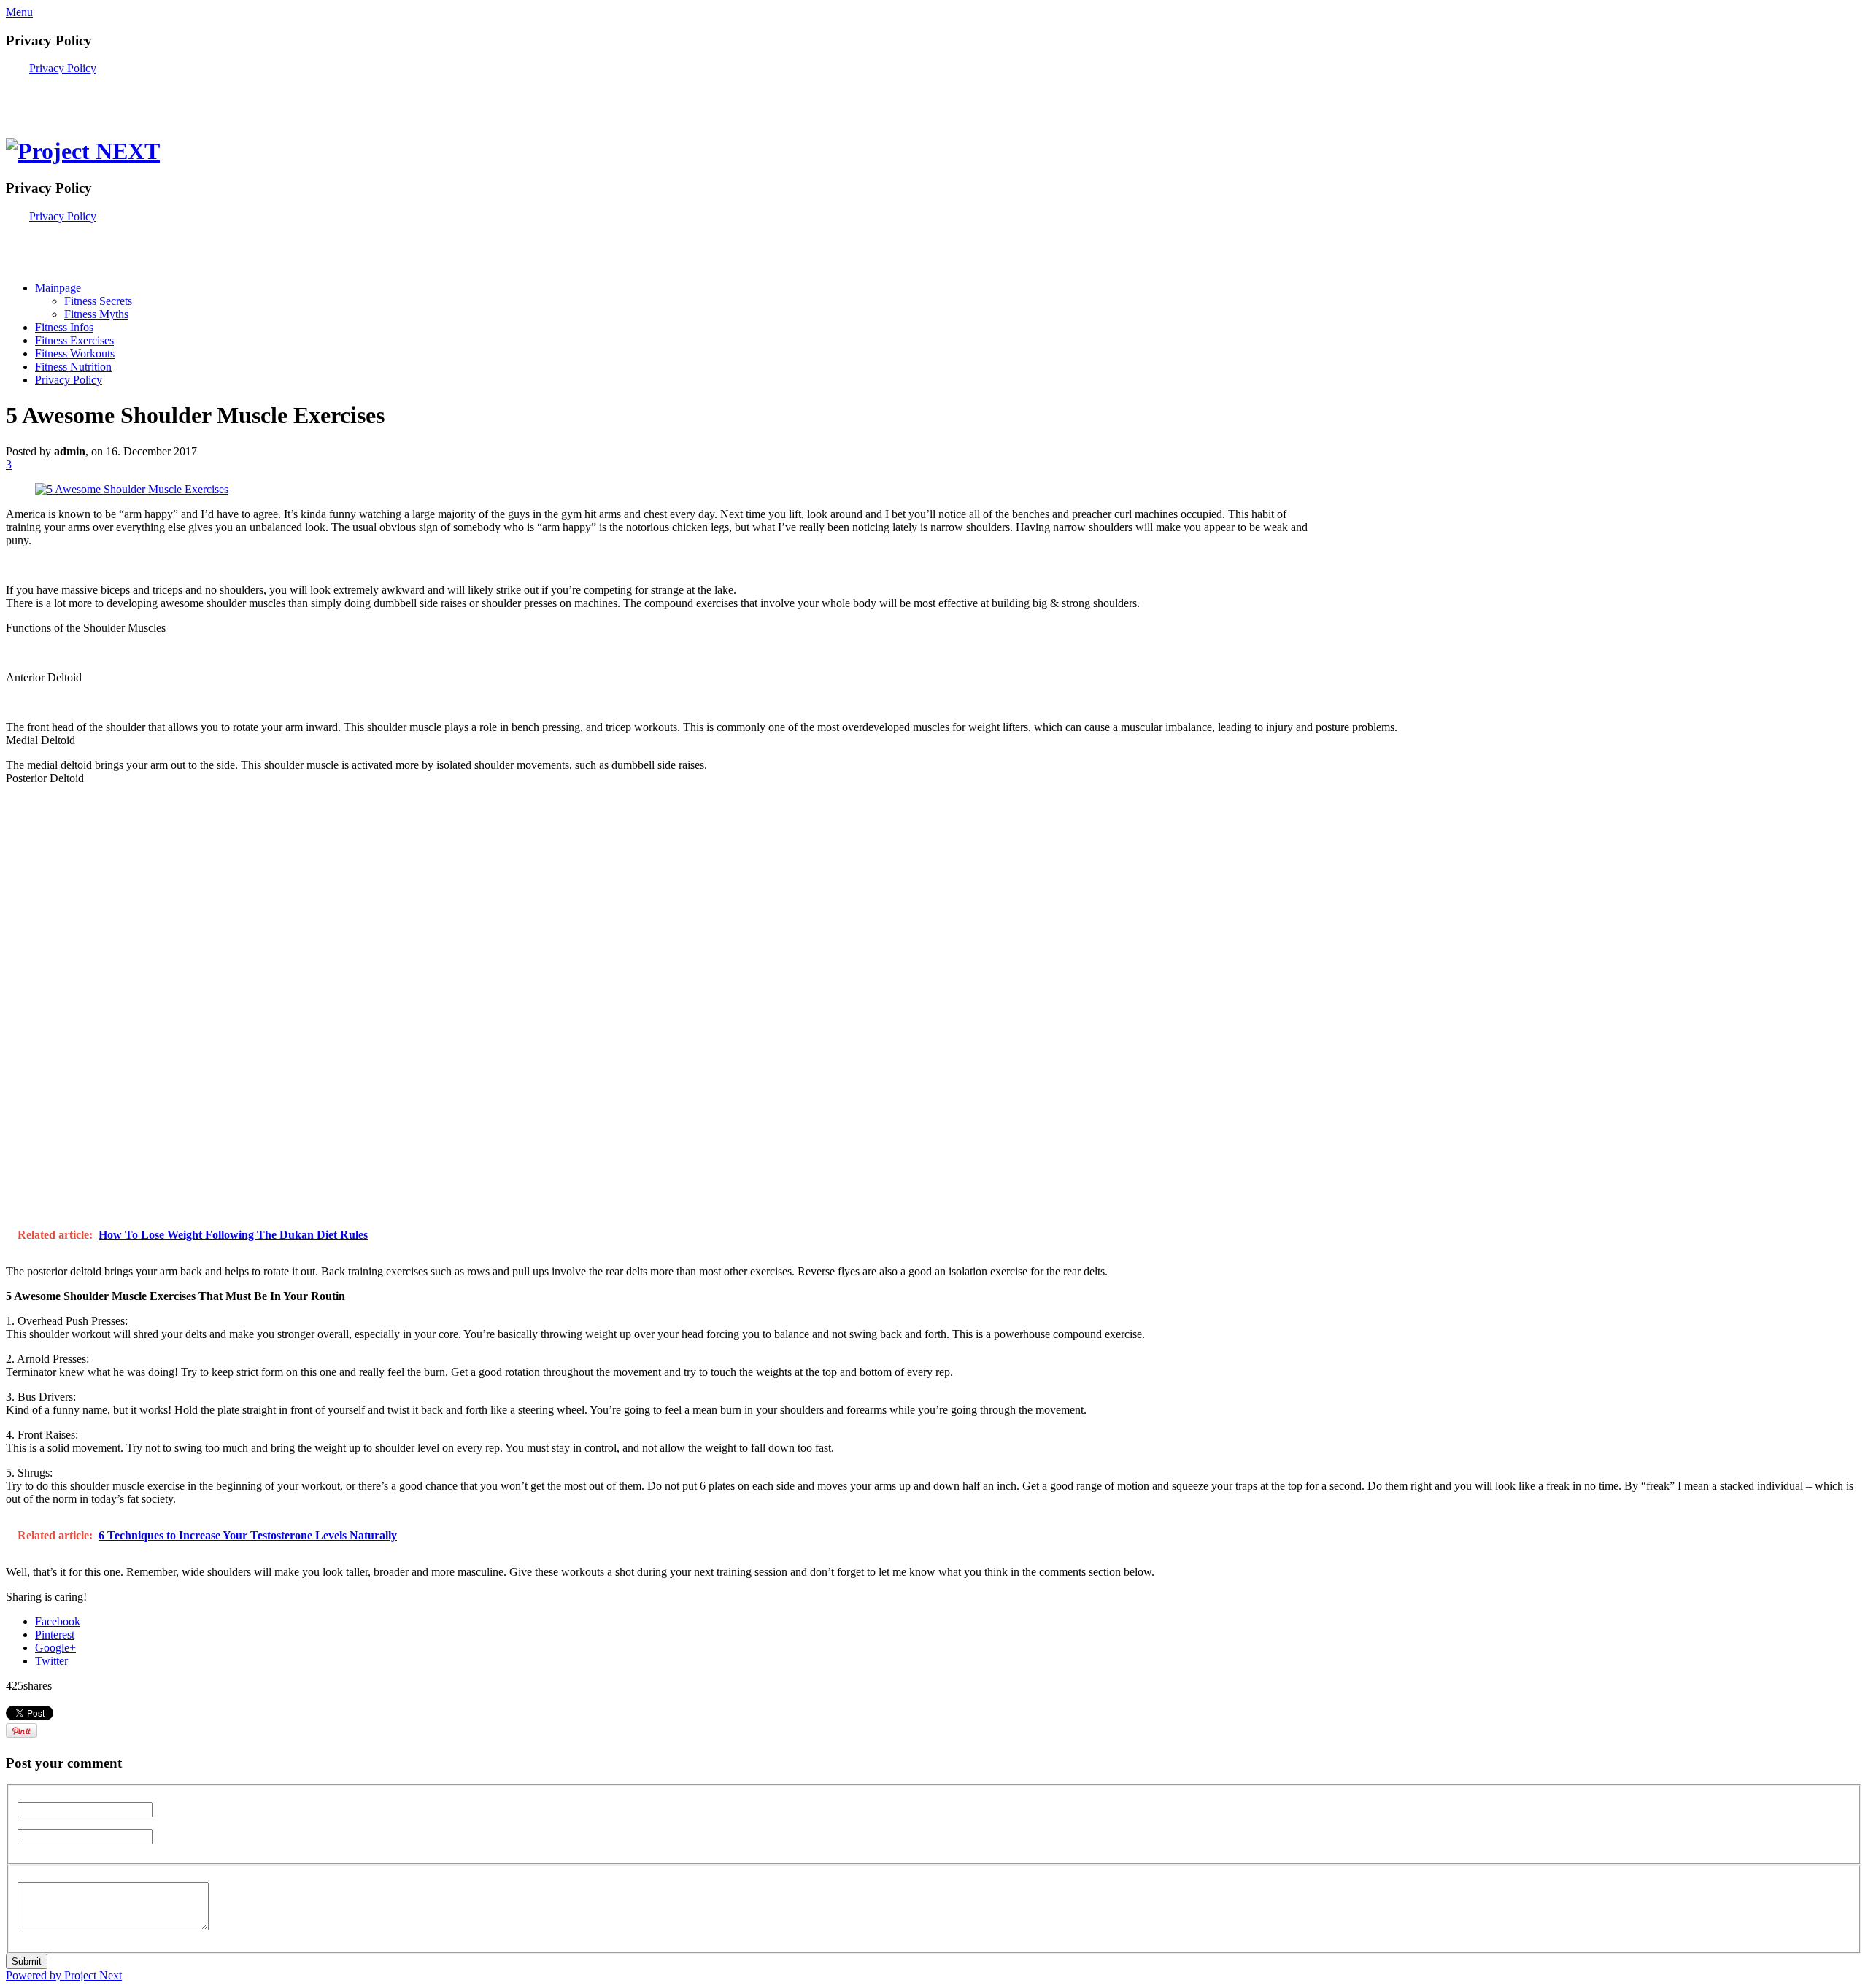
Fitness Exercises (74, 340)
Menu (19, 12)
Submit (27, 1961)
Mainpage (58, 288)
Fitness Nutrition (73, 367)
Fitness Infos (64, 327)
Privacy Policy (63, 68)
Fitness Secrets (98, 301)
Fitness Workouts (75, 353)
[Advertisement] (177, 97)
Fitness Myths (96, 314)
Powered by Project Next (64, 1975)
